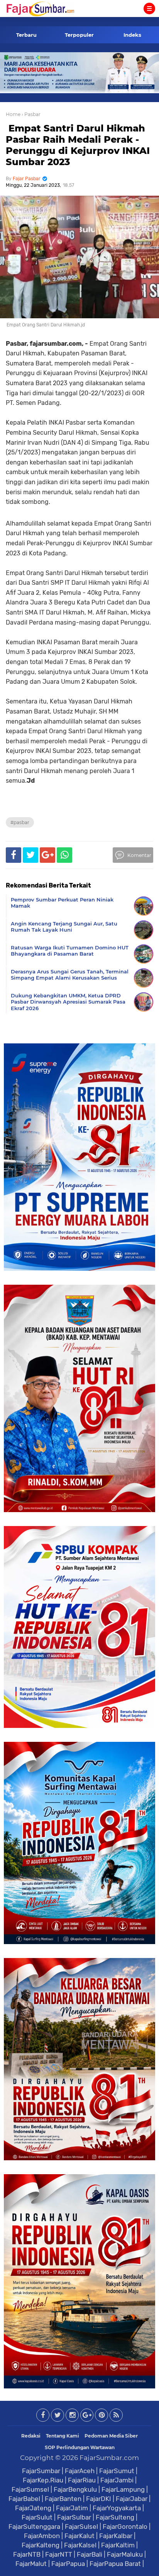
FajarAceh (80, 2471)
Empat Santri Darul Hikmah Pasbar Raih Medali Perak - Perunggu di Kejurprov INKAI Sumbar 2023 (78, 145)
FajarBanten (63, 2499)
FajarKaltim (118, 2545)
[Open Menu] (149, 9)
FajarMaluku (125, 2554)
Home (13, 114)
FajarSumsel (30, 2489)
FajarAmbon (42, 2536)
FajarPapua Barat (115, 2564)
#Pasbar (20, 822)
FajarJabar (132, 2499)
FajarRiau (82, 2480)
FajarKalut (79, 2536)
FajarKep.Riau (43, 2480)
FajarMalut (31, 2564)
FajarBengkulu (75, 2489)
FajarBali (90, 2554)
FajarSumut (117, 2471)
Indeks (132, 35)
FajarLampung (123, 2489)
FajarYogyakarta (117, 2508)
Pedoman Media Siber (111, 2436)
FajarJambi (117, 2480)
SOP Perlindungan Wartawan (80, 2447)
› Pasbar (31, 114)
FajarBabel (24, 2499)
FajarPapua (68, 2564)
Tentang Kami (63, 2436)
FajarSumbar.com (109, 2458)
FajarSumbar (41, 2471)
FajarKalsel (80, 2545)
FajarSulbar (74, 2517)
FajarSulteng (115, 2517)
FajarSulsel (81, 2526)
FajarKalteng (41, 2545)
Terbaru (26, 35)
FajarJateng (33, 2508)
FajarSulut (37, 2517)
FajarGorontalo (125, 2526)
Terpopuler (79, 35)
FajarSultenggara (34, 2526)
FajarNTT (59, 2554)
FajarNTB (27, 2554)
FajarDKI (99, 2499)
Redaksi (31, 2436)
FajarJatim (72, 2508)
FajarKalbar (116, 2536)
